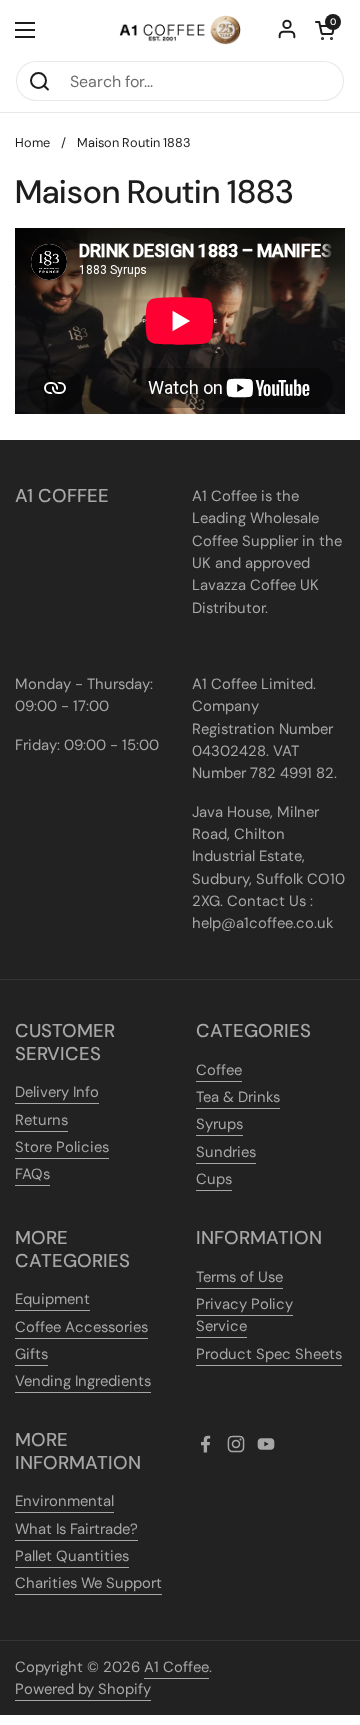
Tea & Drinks (238, 1097)
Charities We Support (88, 1583)
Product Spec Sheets (269, 1354)
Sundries (226, 1152)
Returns (41, 1120)
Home (32, 142)
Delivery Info (57, 1092)
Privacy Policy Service (244, 1315)
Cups (214, 1179)
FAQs (32, 1174)
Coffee (219, 1070)
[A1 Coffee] (180, 30)
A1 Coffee (176, 1667)
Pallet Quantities (72, 1556)
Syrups (219, 1124)
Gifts (31, 1354)
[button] (325, 30)
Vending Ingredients (83, 1381)
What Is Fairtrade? (76, 1529)
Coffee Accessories (81, 1327)
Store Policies (62, 1147)
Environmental (64, 1501)
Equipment (52, 1299)
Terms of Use (239, 1277)
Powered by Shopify (83, 1689)
